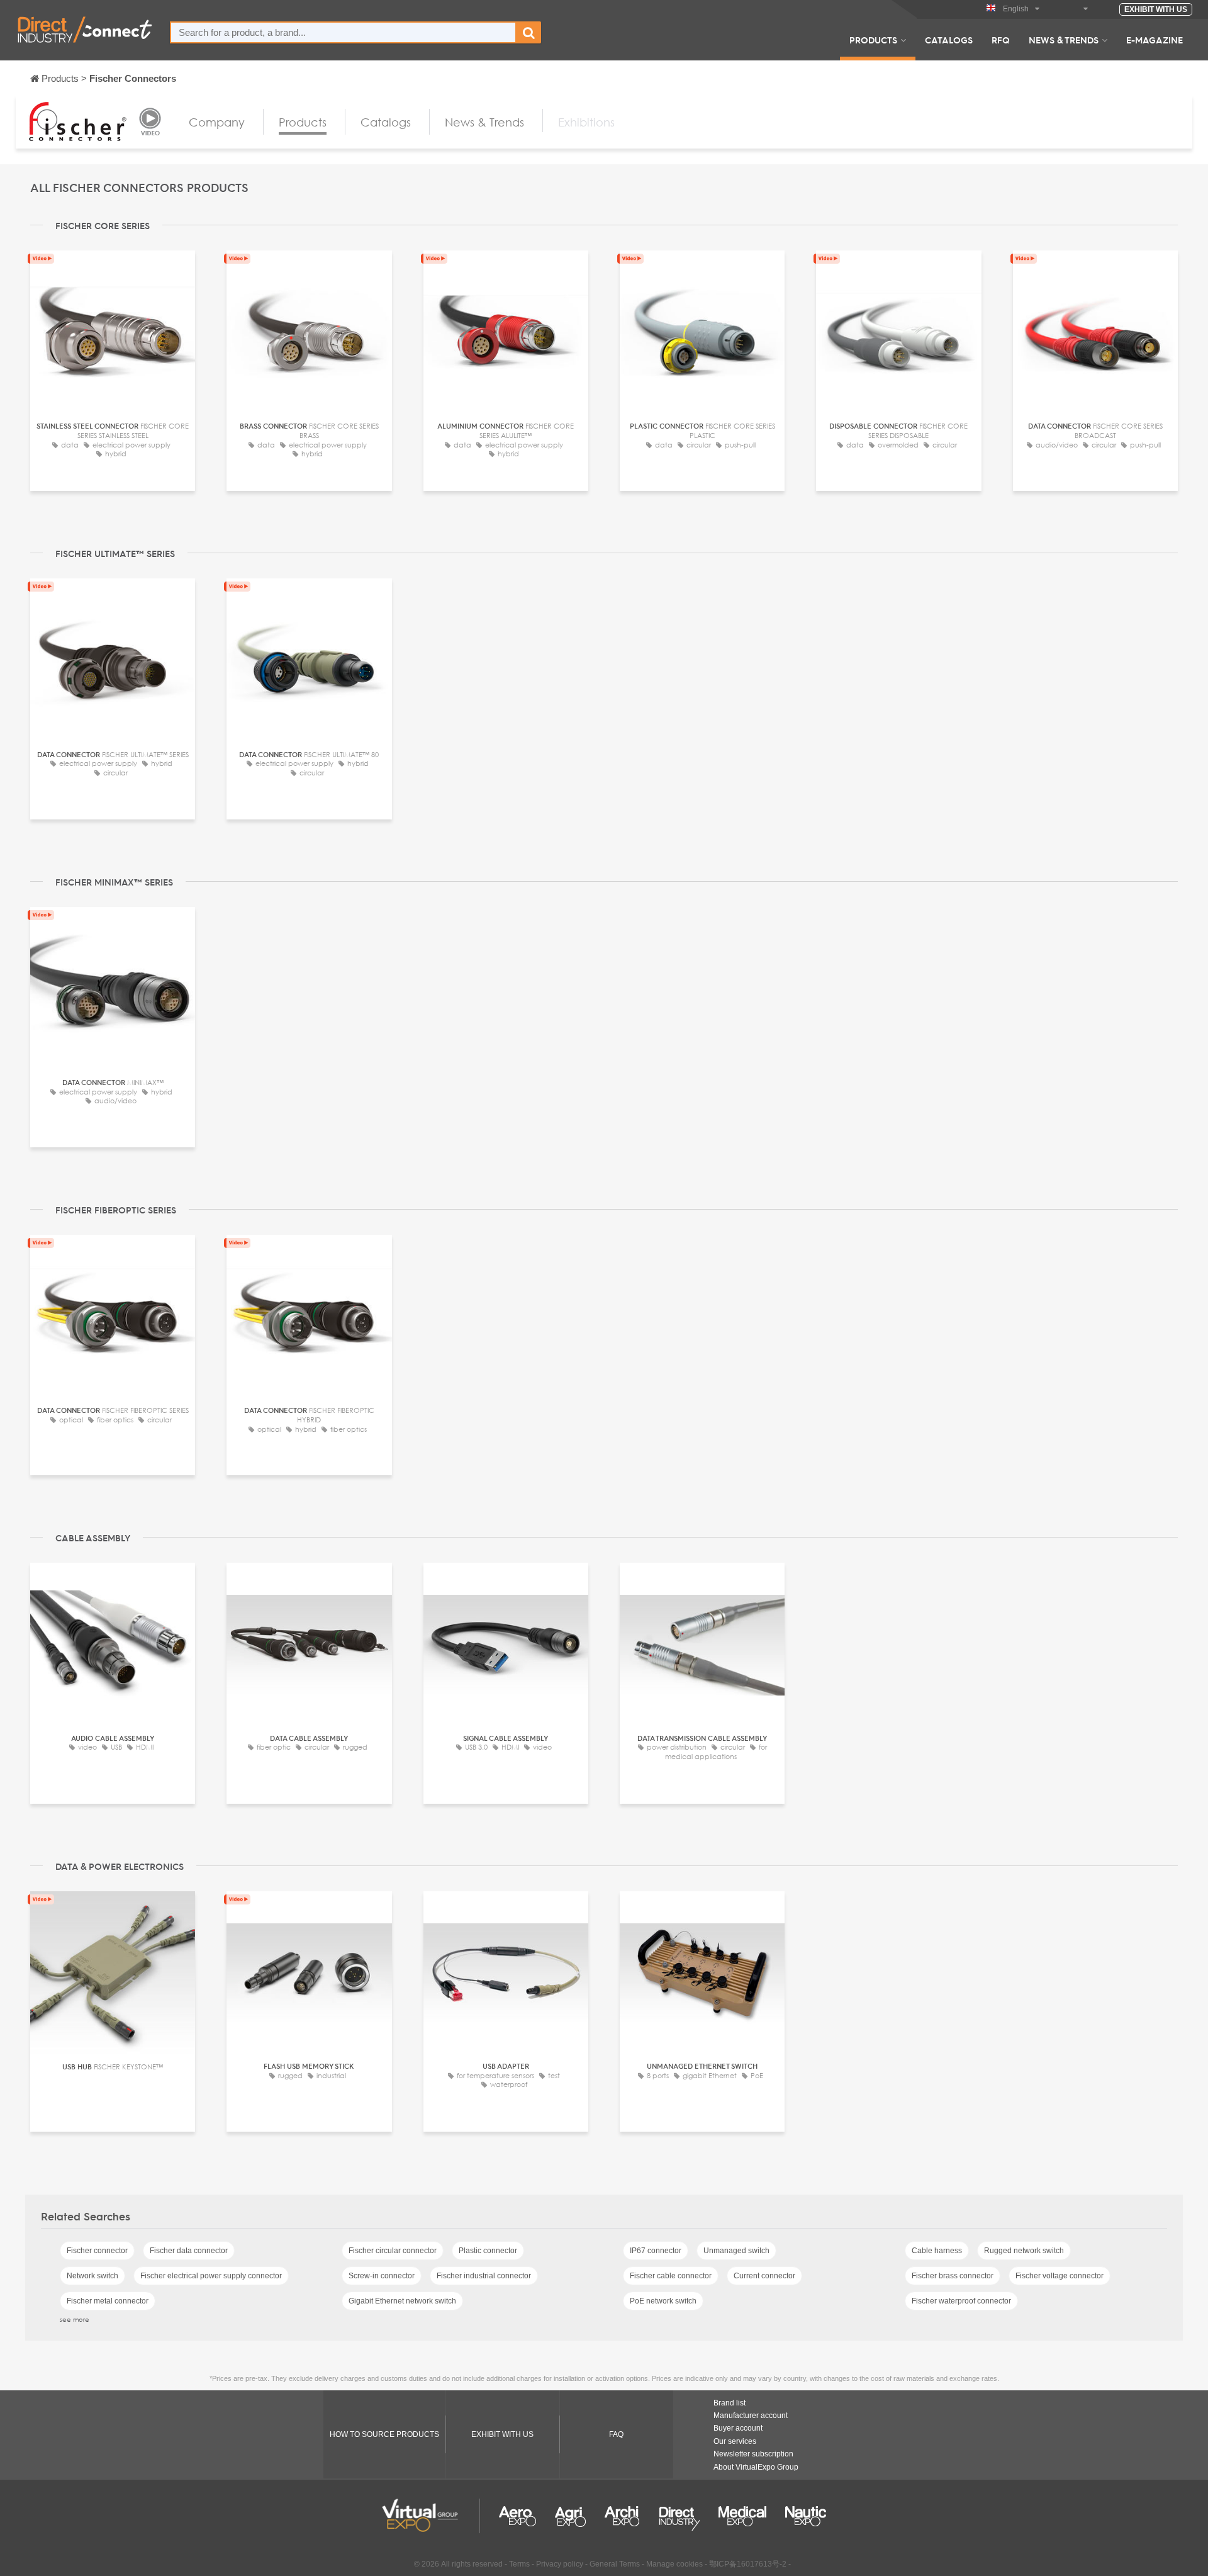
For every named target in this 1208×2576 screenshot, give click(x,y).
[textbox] (343, 32)
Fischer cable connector (671, 2276)
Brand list (730, 2403)
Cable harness (937, 2251)
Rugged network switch (1024, 2251)
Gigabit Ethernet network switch (402, 2301)
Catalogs (949, 40)
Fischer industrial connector (484, 2276)
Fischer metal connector (108, 2301)
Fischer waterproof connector (961, 2301)
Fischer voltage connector (1060, 2276)
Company (217, 122)
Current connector (764, 2276)
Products (873, 40)
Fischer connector (97, 2251)
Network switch (92, 2276)
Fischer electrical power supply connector (211, 2276)
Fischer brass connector (953, 2276)
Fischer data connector (189, 2251)
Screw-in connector (382, 2276)
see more (75, 2319)
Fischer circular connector (393, 2251)
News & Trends (1064, 40)
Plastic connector (488, 2251)
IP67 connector (656, 2251)
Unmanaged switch (736, 2251)
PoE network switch (663, 2301)
